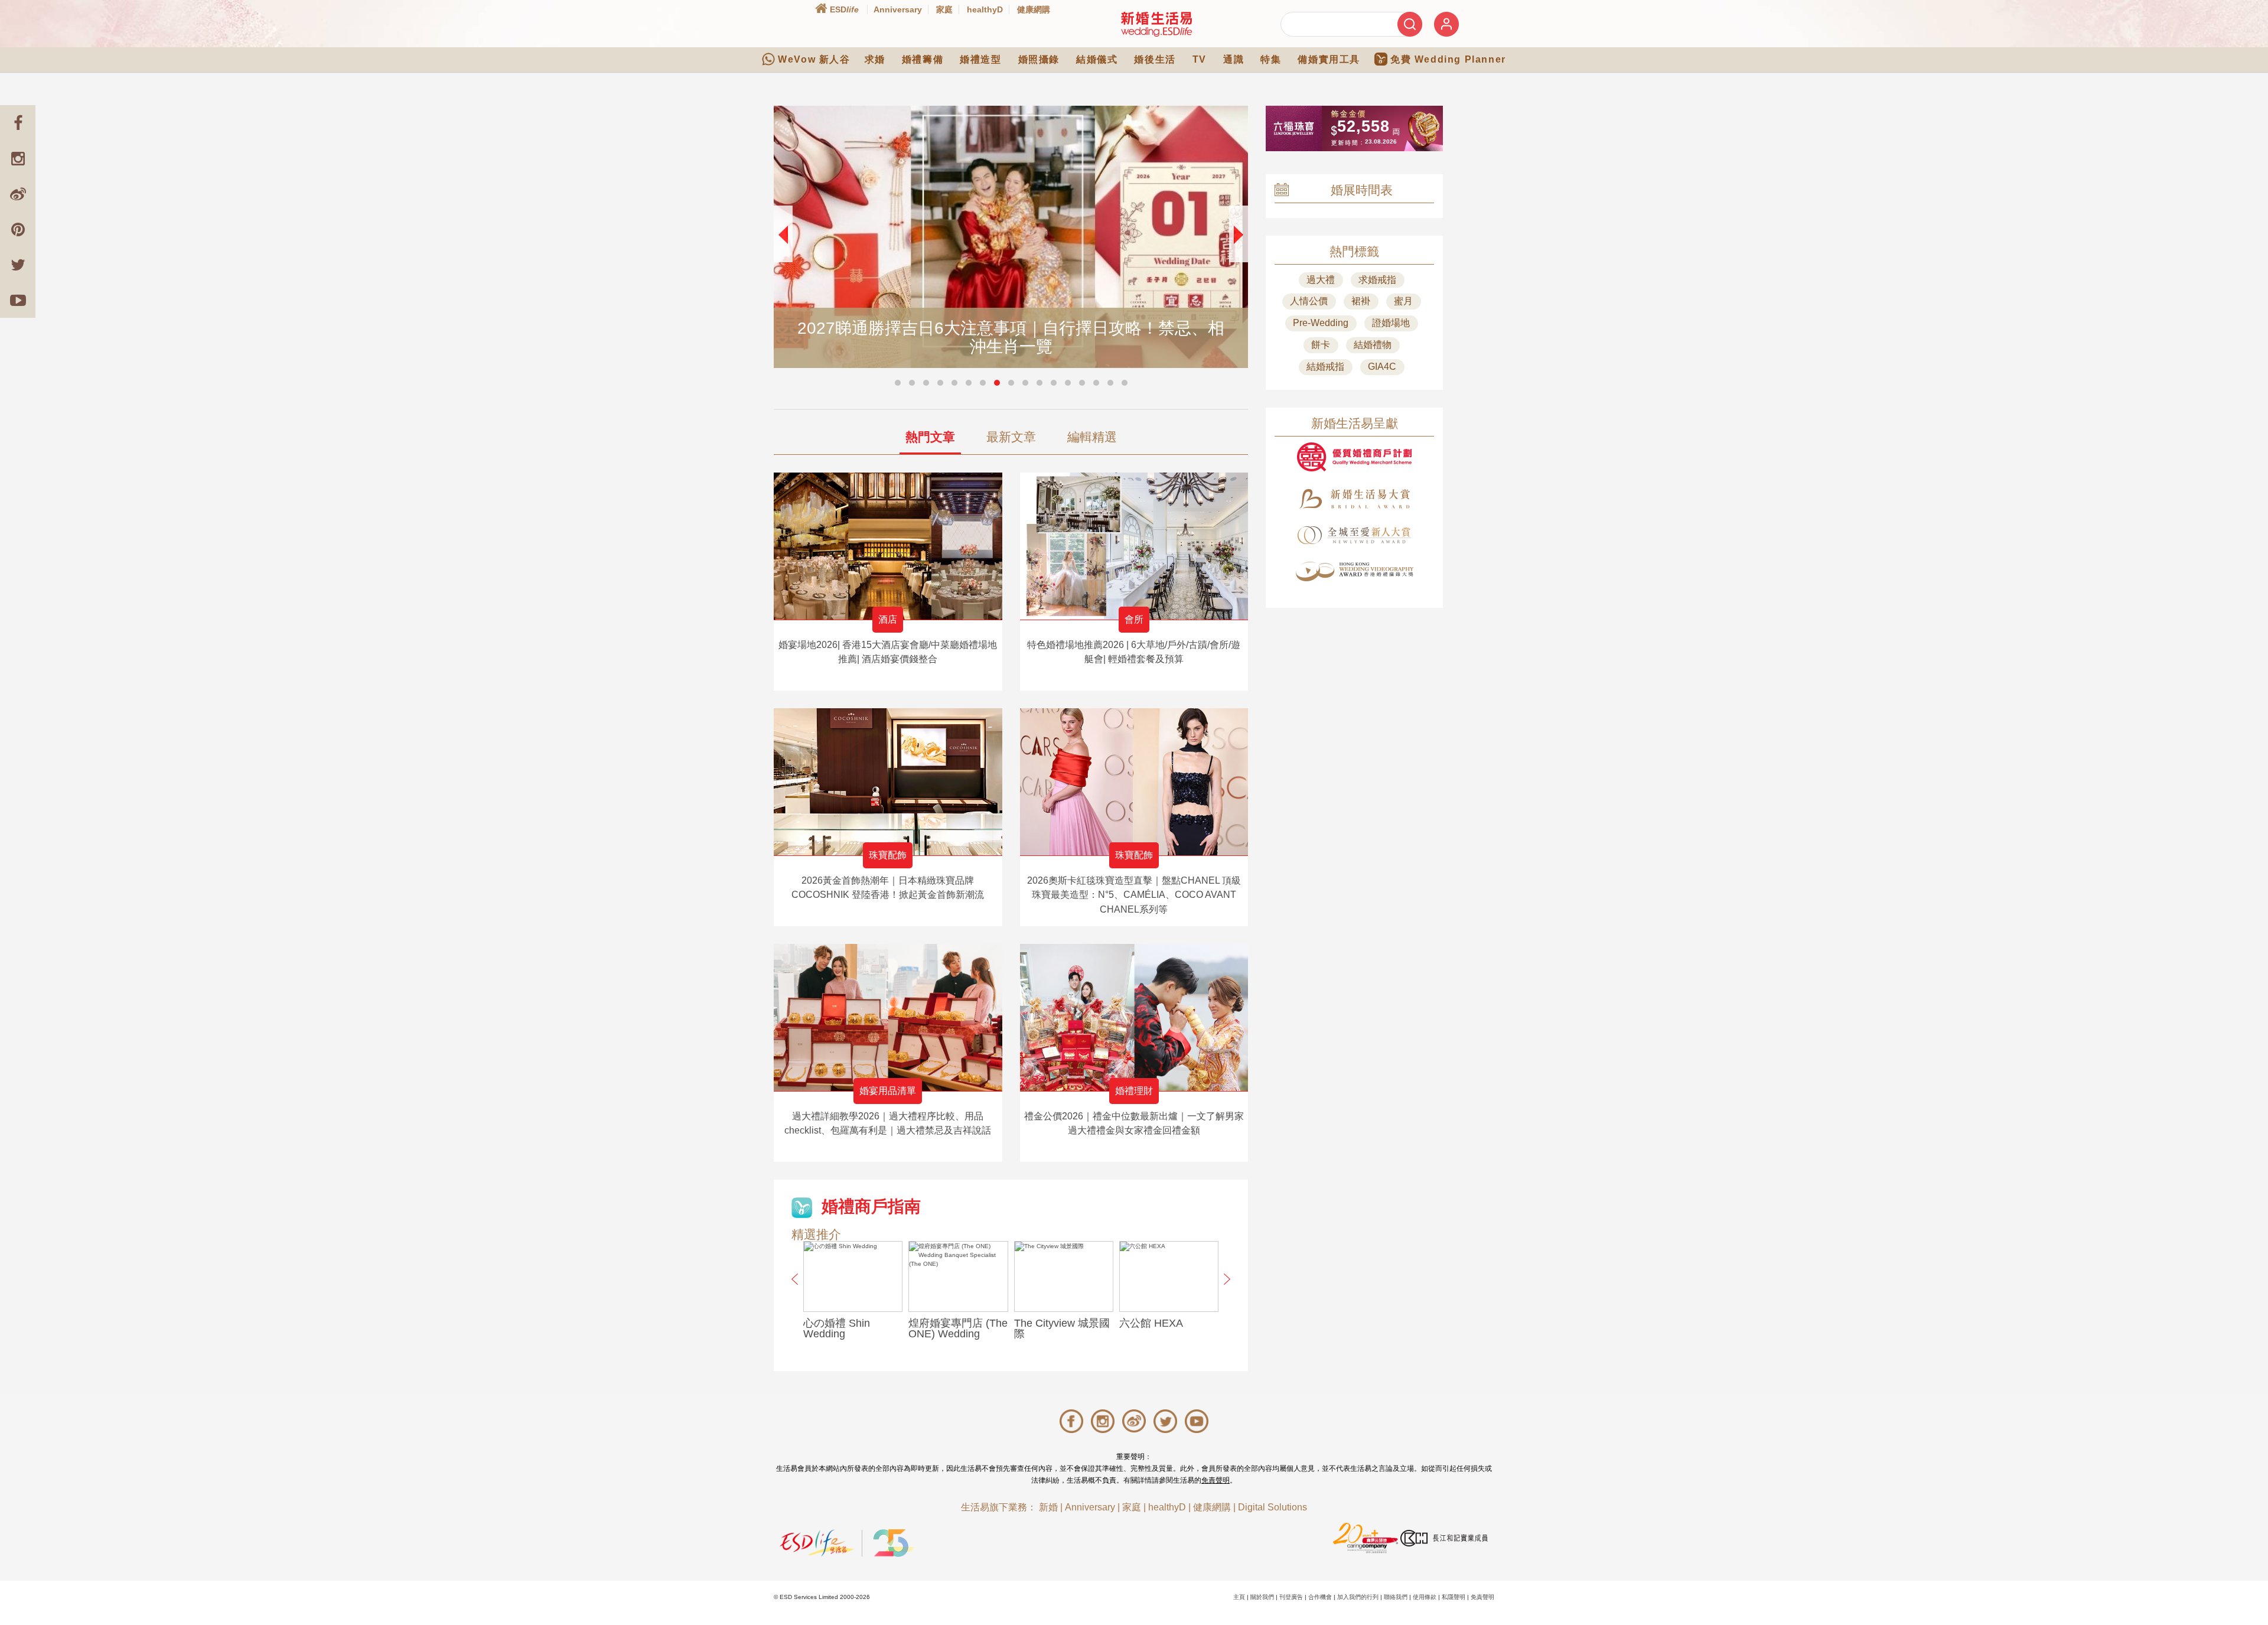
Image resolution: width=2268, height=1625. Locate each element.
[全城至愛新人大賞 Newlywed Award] (1354, 535)
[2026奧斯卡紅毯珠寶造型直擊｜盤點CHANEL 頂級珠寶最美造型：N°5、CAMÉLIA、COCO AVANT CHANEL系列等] (1134, 782)
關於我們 (1262, 1597)
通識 (1234, 59)
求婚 (875, 59)
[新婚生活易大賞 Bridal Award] (1354, 499)
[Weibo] (18, 194)
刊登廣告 (1291, 1597)
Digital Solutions (1273, 1507)
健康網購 (1034, 9)
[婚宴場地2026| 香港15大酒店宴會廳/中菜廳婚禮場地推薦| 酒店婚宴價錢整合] (888, 546)
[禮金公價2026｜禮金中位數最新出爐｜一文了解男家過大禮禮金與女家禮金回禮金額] (1134, 1017)
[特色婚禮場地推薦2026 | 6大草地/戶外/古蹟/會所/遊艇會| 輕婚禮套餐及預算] (1134, 546)
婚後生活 (1155, 59)
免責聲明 (1216, 1480)
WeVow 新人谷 (814, 59)
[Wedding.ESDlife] (1156, 24)
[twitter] (18, 265)
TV (1200, 59)
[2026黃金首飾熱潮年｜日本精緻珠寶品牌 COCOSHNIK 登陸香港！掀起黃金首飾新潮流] (888, 782)
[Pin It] (18, 229)
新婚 (1048, 1507)
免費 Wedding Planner (1448, 59)
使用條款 (1425, 1597)
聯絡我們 (1396, 1597)
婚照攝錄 (1039, 59)
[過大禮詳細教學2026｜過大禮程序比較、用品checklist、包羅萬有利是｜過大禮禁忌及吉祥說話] (888, 1017)
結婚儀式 (1097, 59)
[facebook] (18, 123)
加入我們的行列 (1358, 1597)
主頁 (1239, 1597)
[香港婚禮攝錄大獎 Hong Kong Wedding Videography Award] (1354, 571)
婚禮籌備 (923, 59)
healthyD (985, 9)
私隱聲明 (1454, 1597)
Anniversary (898, 9)
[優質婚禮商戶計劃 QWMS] (1354, 457)
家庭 (944, 9)
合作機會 (1320, 1597)
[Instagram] (18, 158)
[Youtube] (18, 300)
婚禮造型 (980, 59)
